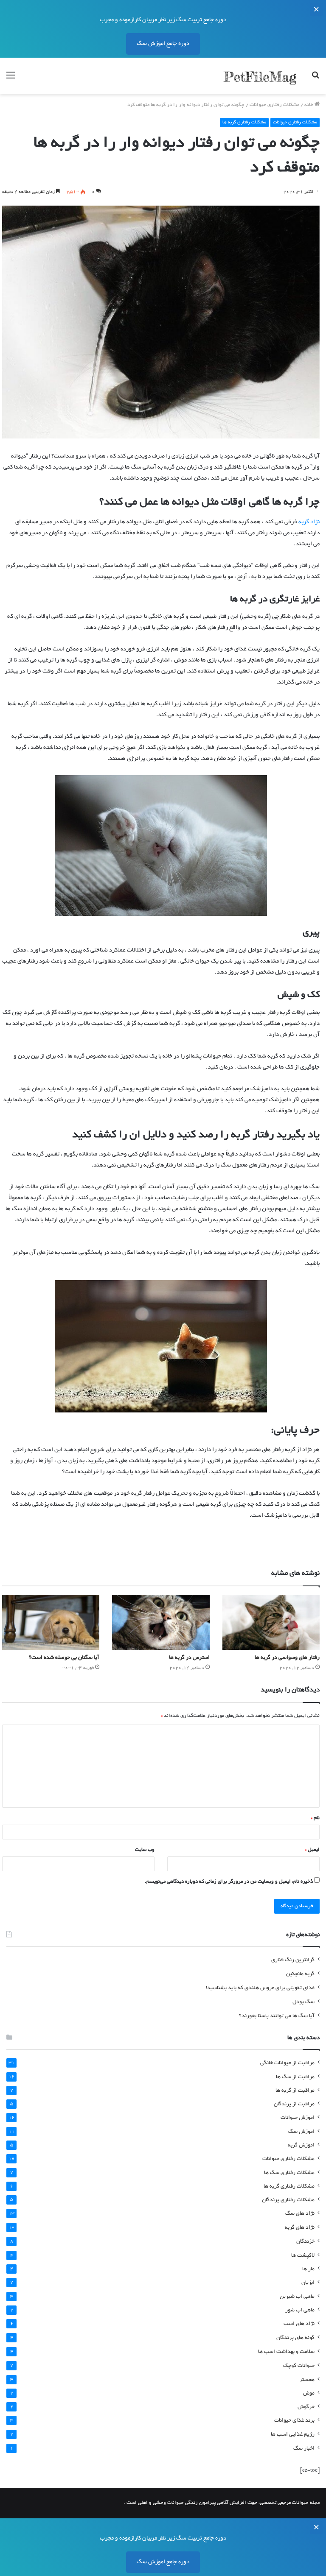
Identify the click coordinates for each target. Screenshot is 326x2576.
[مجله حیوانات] (260, 76)
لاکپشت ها (303, 2256)
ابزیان (308, 2283)
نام (315, 1818)
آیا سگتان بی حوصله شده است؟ (64, 1658)
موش (309, 2393)
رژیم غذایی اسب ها (293, 2435)
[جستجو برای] (315, 79)
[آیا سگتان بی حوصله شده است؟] (51, 1622)
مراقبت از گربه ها (295, 2091)
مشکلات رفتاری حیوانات (274, 105)
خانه (309, 105)
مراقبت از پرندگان (294, 2104)
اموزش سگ (301, 2132)
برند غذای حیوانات (294, 2421)
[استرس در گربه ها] (161, 1622)
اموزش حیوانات (298, 2118)
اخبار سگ (304, 2449)
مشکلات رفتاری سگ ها (289, 2173)
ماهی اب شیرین (297, 2297)
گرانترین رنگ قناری (293, 1960)
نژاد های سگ (300, 2214)
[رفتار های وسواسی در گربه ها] (271, 1622)
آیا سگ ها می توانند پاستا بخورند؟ (277, 2016)
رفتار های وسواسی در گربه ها (287, 1658)
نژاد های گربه (300, 2228)
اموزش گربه (301, 2145)
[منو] (11, 79)
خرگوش (306, 2407)
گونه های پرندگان (295, 2338)
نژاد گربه (309, 522)
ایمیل (312, 1850)
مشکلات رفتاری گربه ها (244, 123)
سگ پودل (304, 2002)
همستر (307, 2380)
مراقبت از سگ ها (295, 2077)
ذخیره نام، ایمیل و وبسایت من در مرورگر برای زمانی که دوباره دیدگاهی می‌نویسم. (229, 1882)
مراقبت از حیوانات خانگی (287, 2063)
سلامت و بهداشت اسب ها (286, 2352)
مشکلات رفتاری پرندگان (288, 2200)
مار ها (308, 2269)
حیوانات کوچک (299, 2366)
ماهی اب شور (300, 2310)
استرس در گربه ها (189, 1658)
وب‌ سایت (145, 1850)
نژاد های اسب (299, 2324)
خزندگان (305, 2242)
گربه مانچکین (300, 1974)
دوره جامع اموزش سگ (163, 44)
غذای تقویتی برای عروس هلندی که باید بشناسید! (260, 1988)
